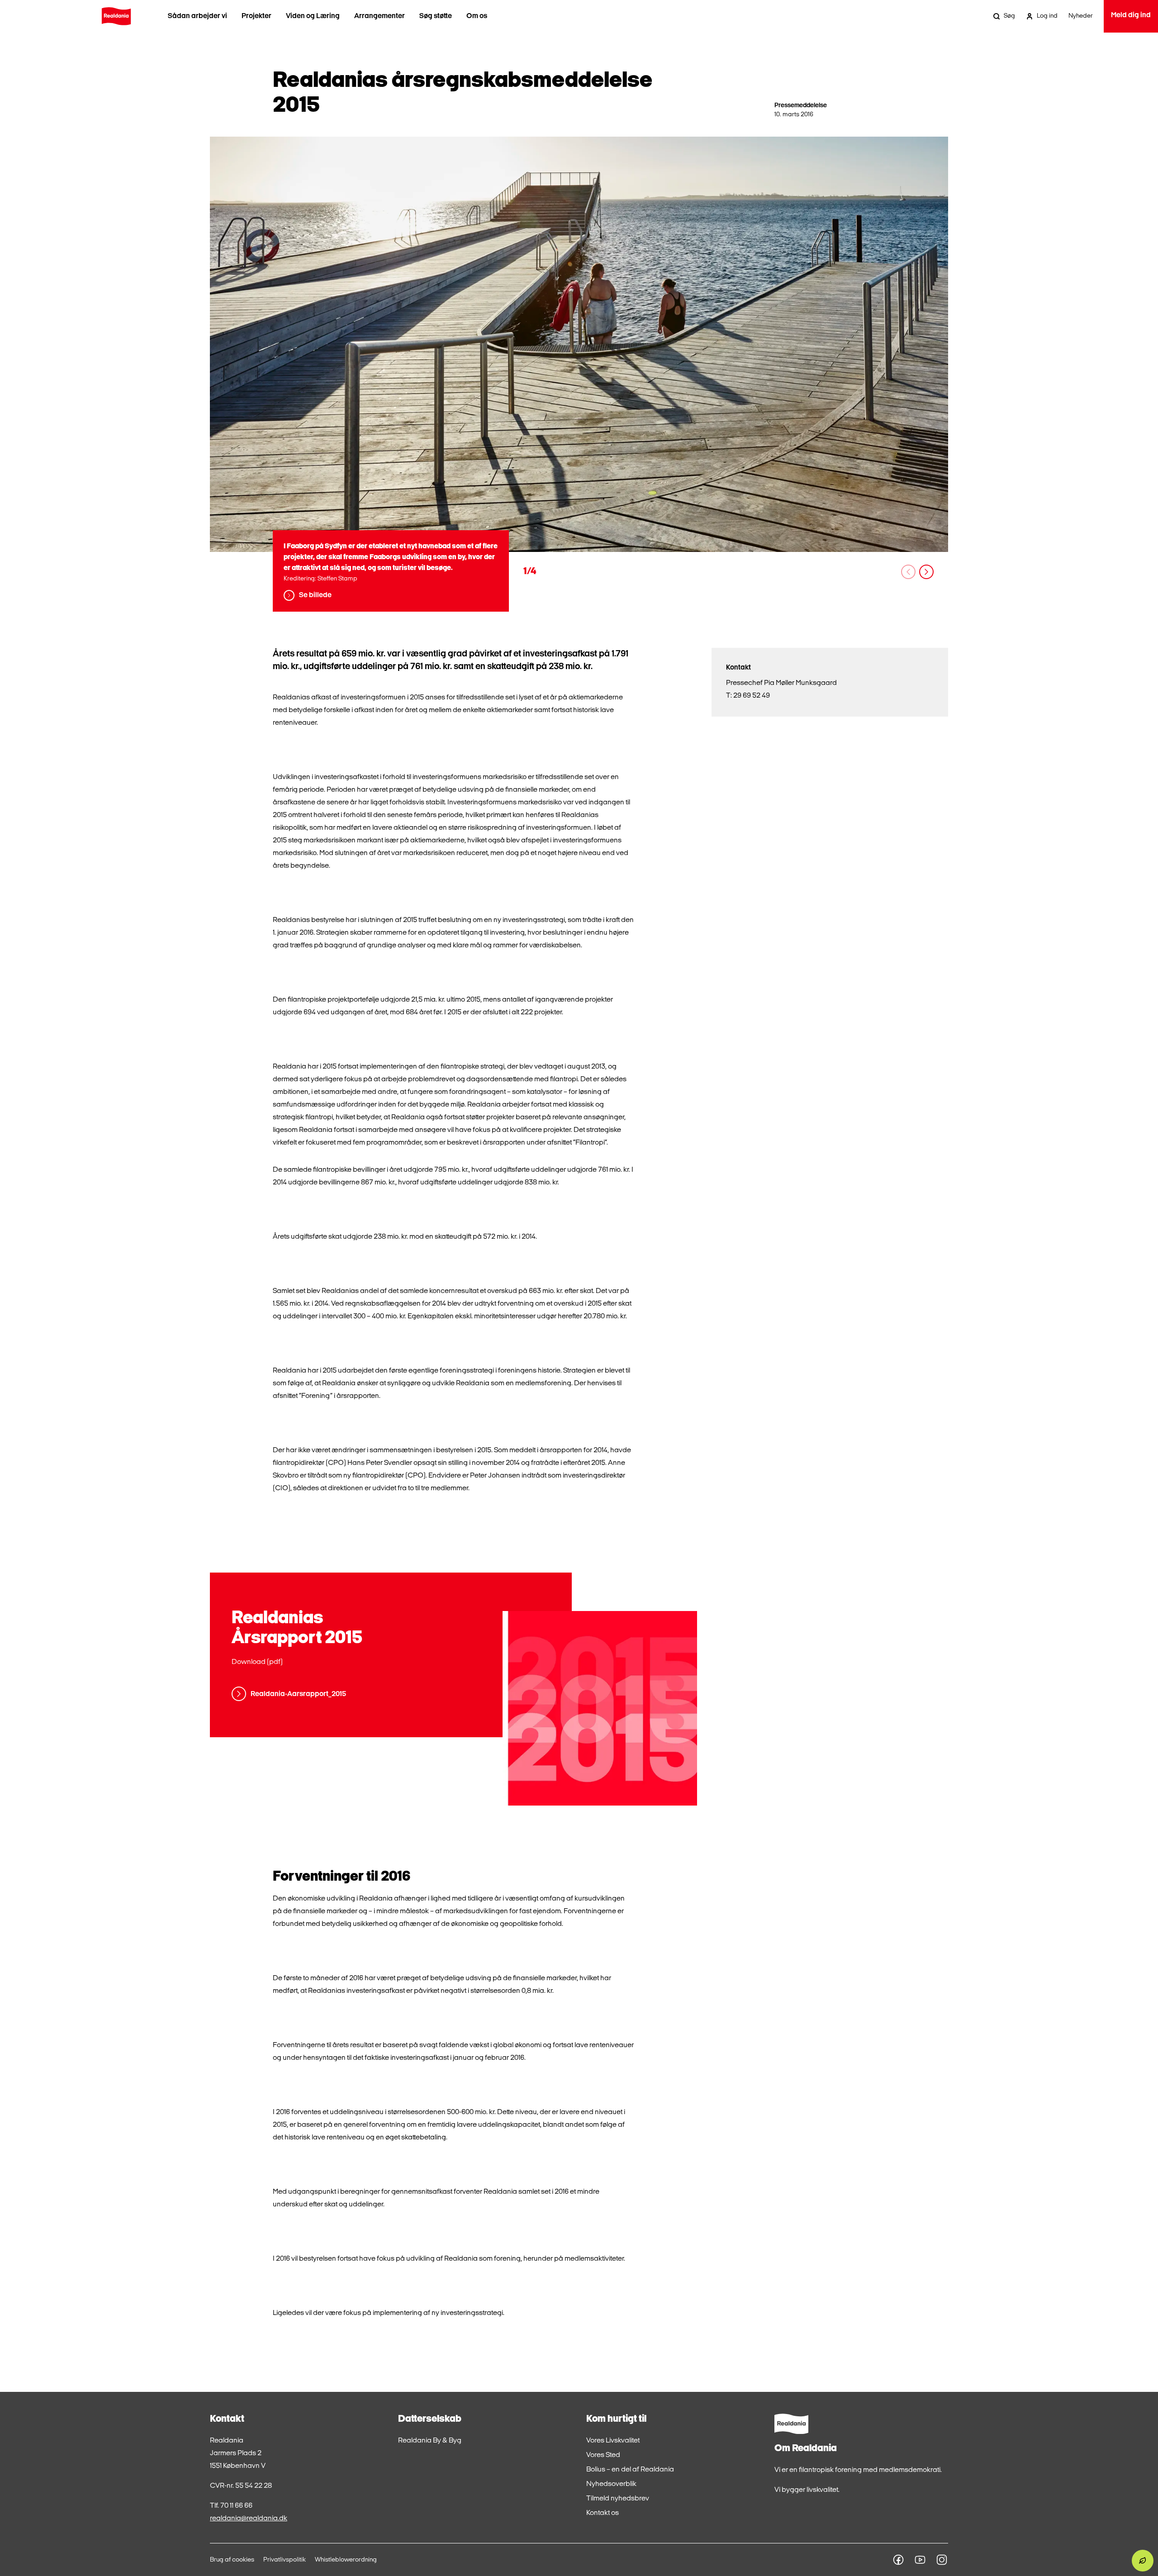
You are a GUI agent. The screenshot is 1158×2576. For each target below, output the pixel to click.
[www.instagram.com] (942, 2560)
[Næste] (926, 572)
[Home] (116, 16)
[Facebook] (898, 2560)
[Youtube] (920, 2560)
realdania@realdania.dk (249, 2519)
